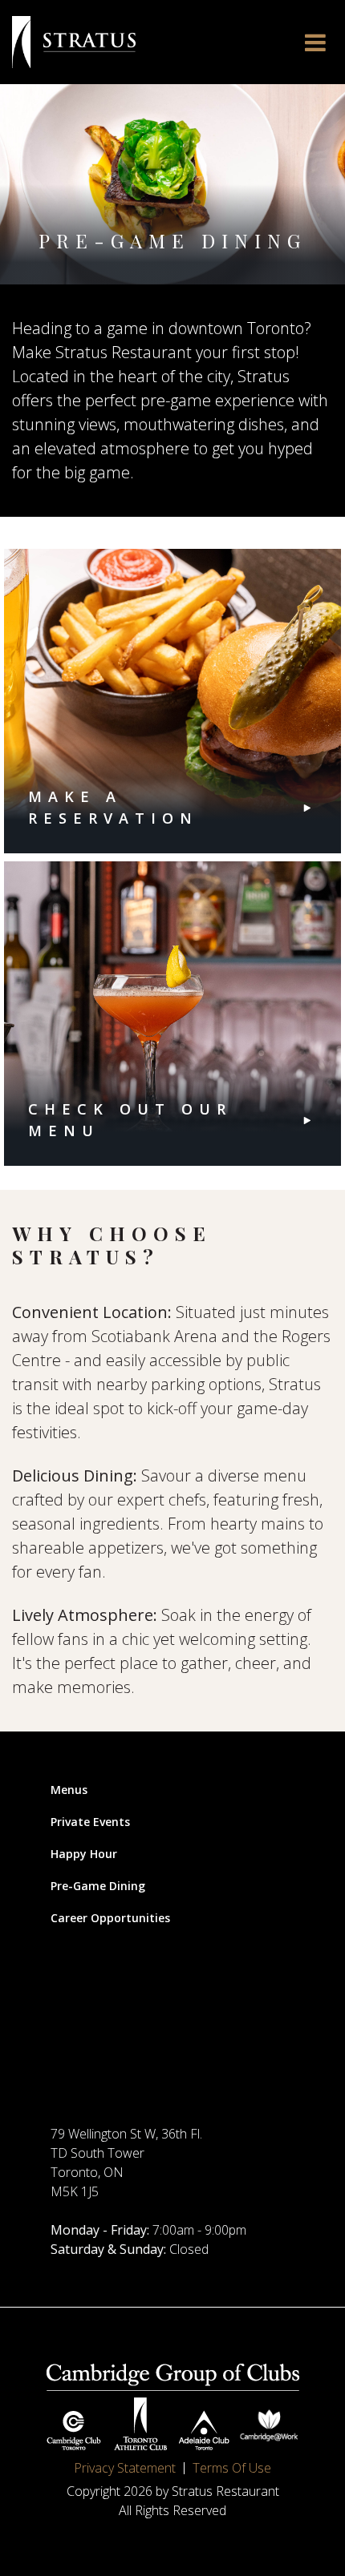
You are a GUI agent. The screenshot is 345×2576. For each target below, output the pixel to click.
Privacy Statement (125, 2468)
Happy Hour (84, 1854)
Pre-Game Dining (98, 1886)
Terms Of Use (232, 2468)
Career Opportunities (110, 1918)
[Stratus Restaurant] (74, 42)
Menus (69, 1790)
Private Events (90, 1822)
